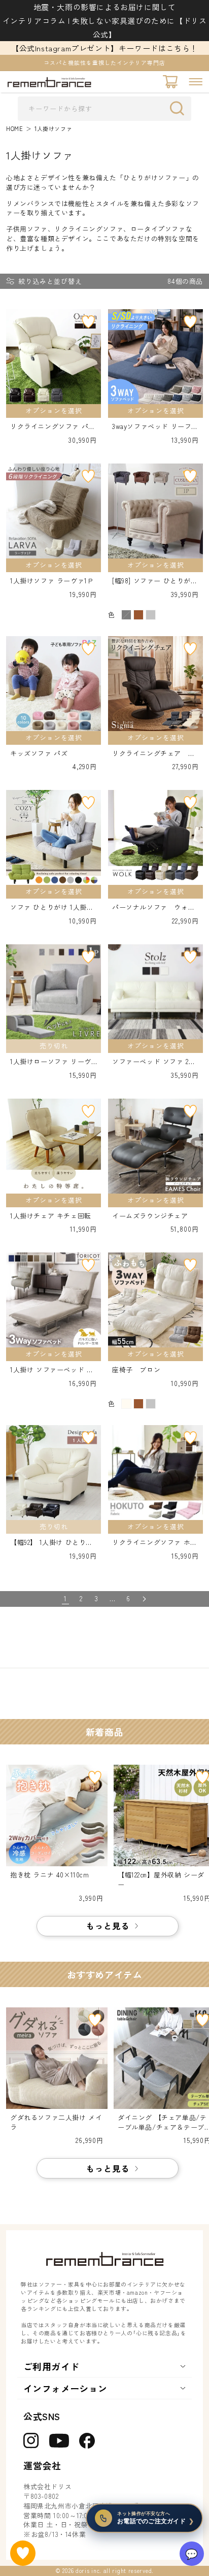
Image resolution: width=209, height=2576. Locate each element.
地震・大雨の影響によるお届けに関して (105, 7)
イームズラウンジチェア (150, 1216)
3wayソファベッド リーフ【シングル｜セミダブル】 (153, 427)
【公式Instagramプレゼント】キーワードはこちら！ (104, 48)
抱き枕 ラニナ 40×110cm (50, 1875)
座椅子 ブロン (136, 1370)
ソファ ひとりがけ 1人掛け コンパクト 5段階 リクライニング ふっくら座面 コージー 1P (52, 907)
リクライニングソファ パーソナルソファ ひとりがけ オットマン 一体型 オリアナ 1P (53, 427)
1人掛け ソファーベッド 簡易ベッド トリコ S (52, 1370)
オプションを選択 (54, 410)
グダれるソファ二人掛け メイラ (56, 2122)
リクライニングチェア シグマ (153, 754)
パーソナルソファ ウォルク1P (153, 907)
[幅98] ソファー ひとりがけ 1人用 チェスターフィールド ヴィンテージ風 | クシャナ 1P (155, 581)
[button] (196, 82)
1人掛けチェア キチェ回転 (51, 1216)
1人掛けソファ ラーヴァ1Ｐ (52, 581)
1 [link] (65, 1598)
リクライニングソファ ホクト (155, 1543)
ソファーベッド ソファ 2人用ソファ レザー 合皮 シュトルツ (154, 1062)
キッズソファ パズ (39, 753)
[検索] (180, 108)
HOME (14, 129)
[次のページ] (144, 1599)
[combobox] (104, 109)
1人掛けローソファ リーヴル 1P (51, 1062)
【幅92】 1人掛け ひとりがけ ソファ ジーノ (51, 1543)
